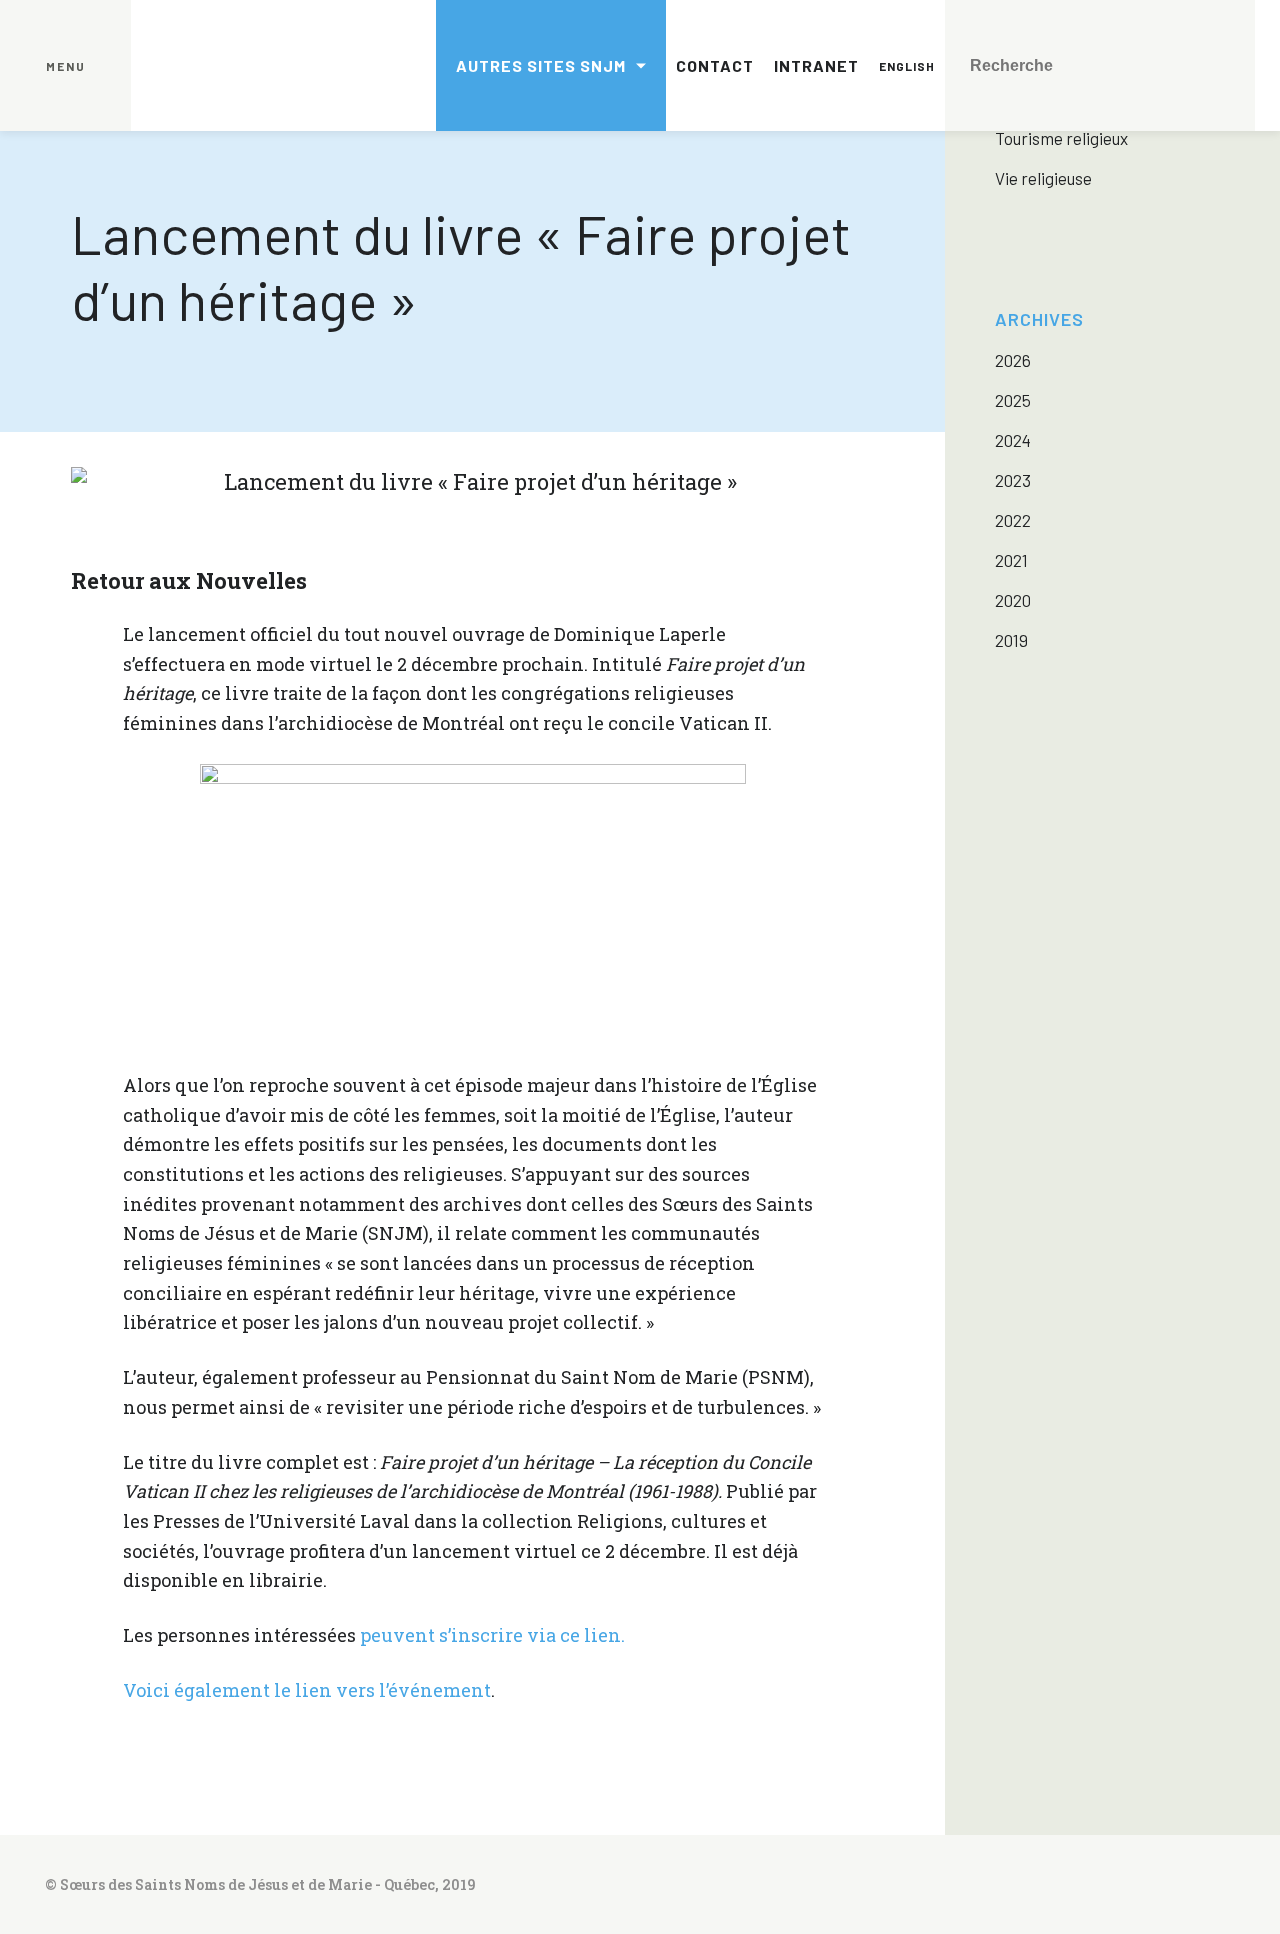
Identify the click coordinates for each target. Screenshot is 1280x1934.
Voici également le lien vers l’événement (307, 1690)
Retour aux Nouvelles (189, 580)
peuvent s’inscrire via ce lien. (492, 1635)
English (907, 66)
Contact (715, 65)
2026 (1013, 360)
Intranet (816, 65)
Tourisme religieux (1061, 138)
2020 (1013, 600)
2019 (1011, 640)
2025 (1013, 400)
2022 (1013, 520)
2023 (1013, 480)
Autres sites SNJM (541, 65)
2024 (1013, 440)
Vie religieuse (1043, 178)
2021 (1011, 560)
